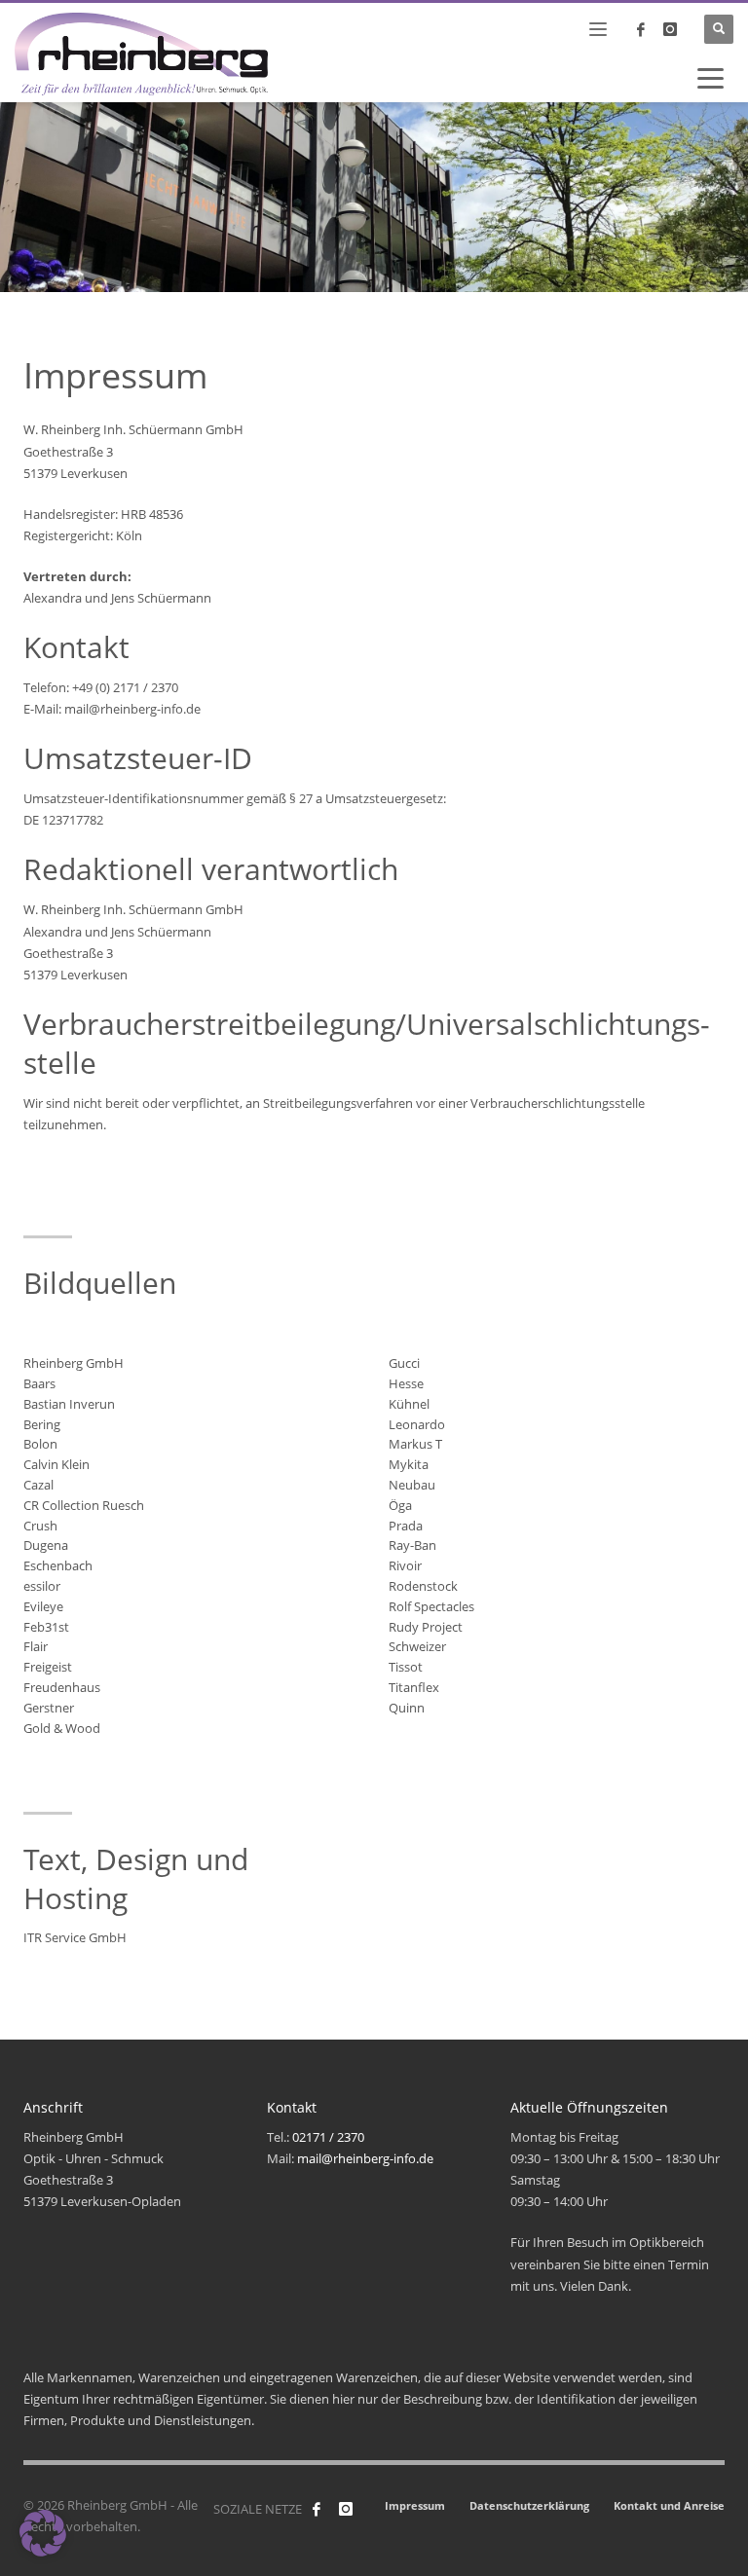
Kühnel (409, 1404)
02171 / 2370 (328, 2137)
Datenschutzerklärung (529, 2505)
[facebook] (641, 29)
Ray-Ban (412, 1545)
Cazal (38, 1485)
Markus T (415, 1444)
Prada (406, 1526)
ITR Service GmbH (75, 1937)
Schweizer (417, 1646)
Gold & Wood (62, 1728)
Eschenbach (58, 1565)
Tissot (406, 1667)
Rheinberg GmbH (74, 1363)
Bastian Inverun (69, 1404)
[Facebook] (317, 2509)
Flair (36, 1646)
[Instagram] (670, 29)
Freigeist (48, 1667)
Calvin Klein (56, 1464)
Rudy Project (426, 1627)
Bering (42, 1424)
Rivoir (405, 1565)
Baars (39, 1383)
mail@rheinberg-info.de (365, 2158)
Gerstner (49, 1708)
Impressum (415, 2505)
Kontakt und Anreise (669, 2505)
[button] (43, 2533)
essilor (42, 1586)
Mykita (409, 1464)
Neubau (412, 1485)
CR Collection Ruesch (84, 1505)
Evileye (43, 1606)
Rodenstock (423, 1586)
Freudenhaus (62, 1687)
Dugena (46, 1545)
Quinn (407, 1708)
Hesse (406, 1383)
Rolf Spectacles (431, 1606)
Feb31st (46, 1627)
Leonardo (417, 1424)
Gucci (404, 1363)
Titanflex (414, 1687)
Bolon (40, 1444)
